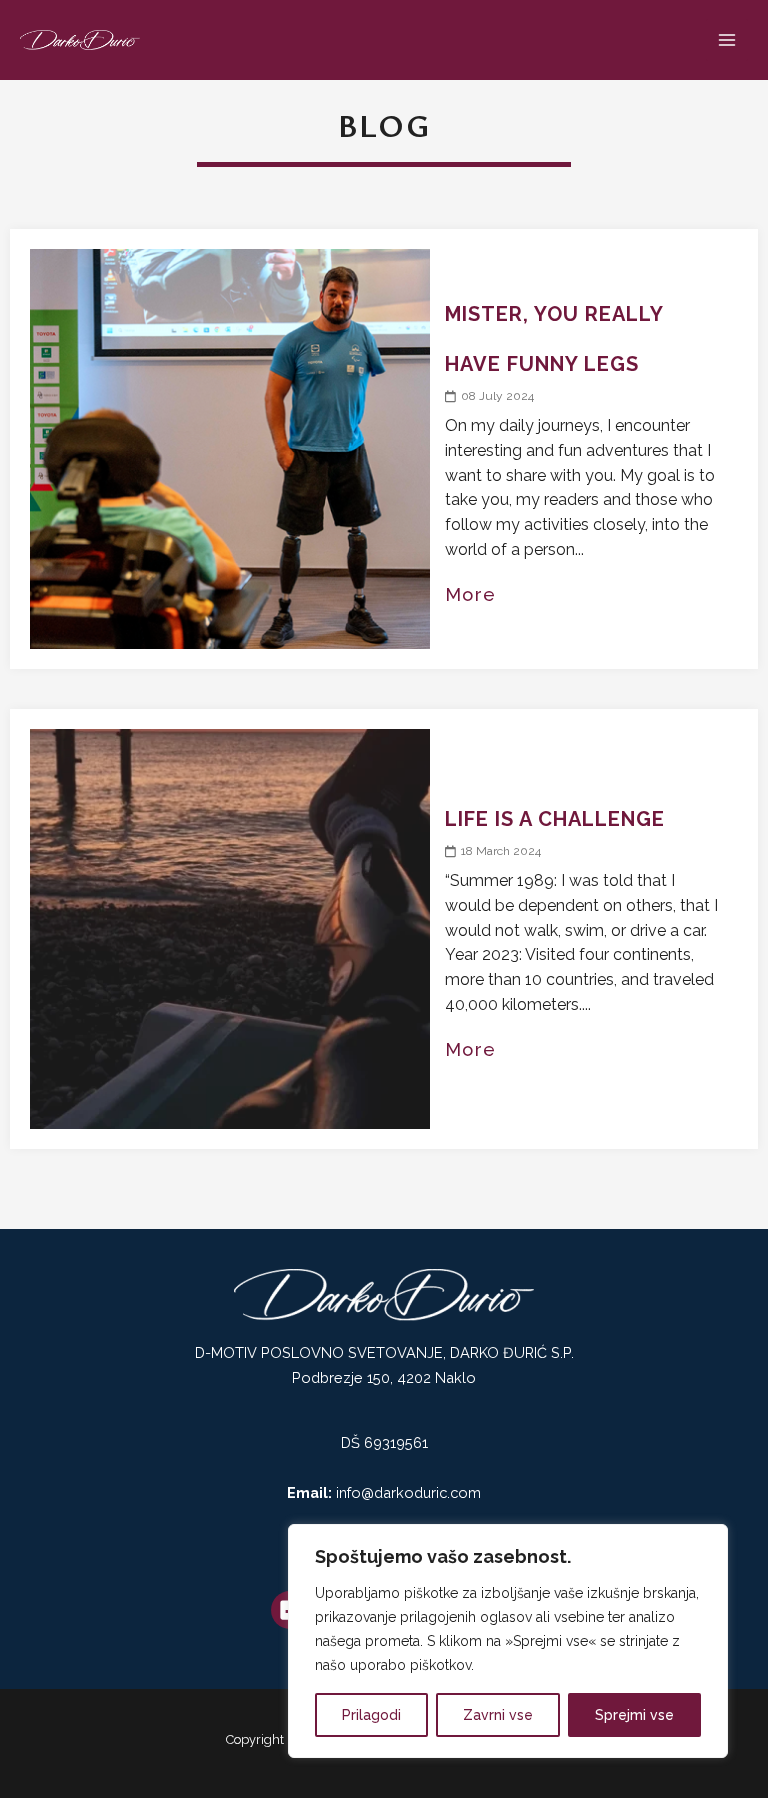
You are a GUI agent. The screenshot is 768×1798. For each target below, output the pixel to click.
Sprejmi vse (634, 1715)
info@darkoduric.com (408, 1492)
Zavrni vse (498, 1715)
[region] (508, 1641)
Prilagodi (371, 1715)
